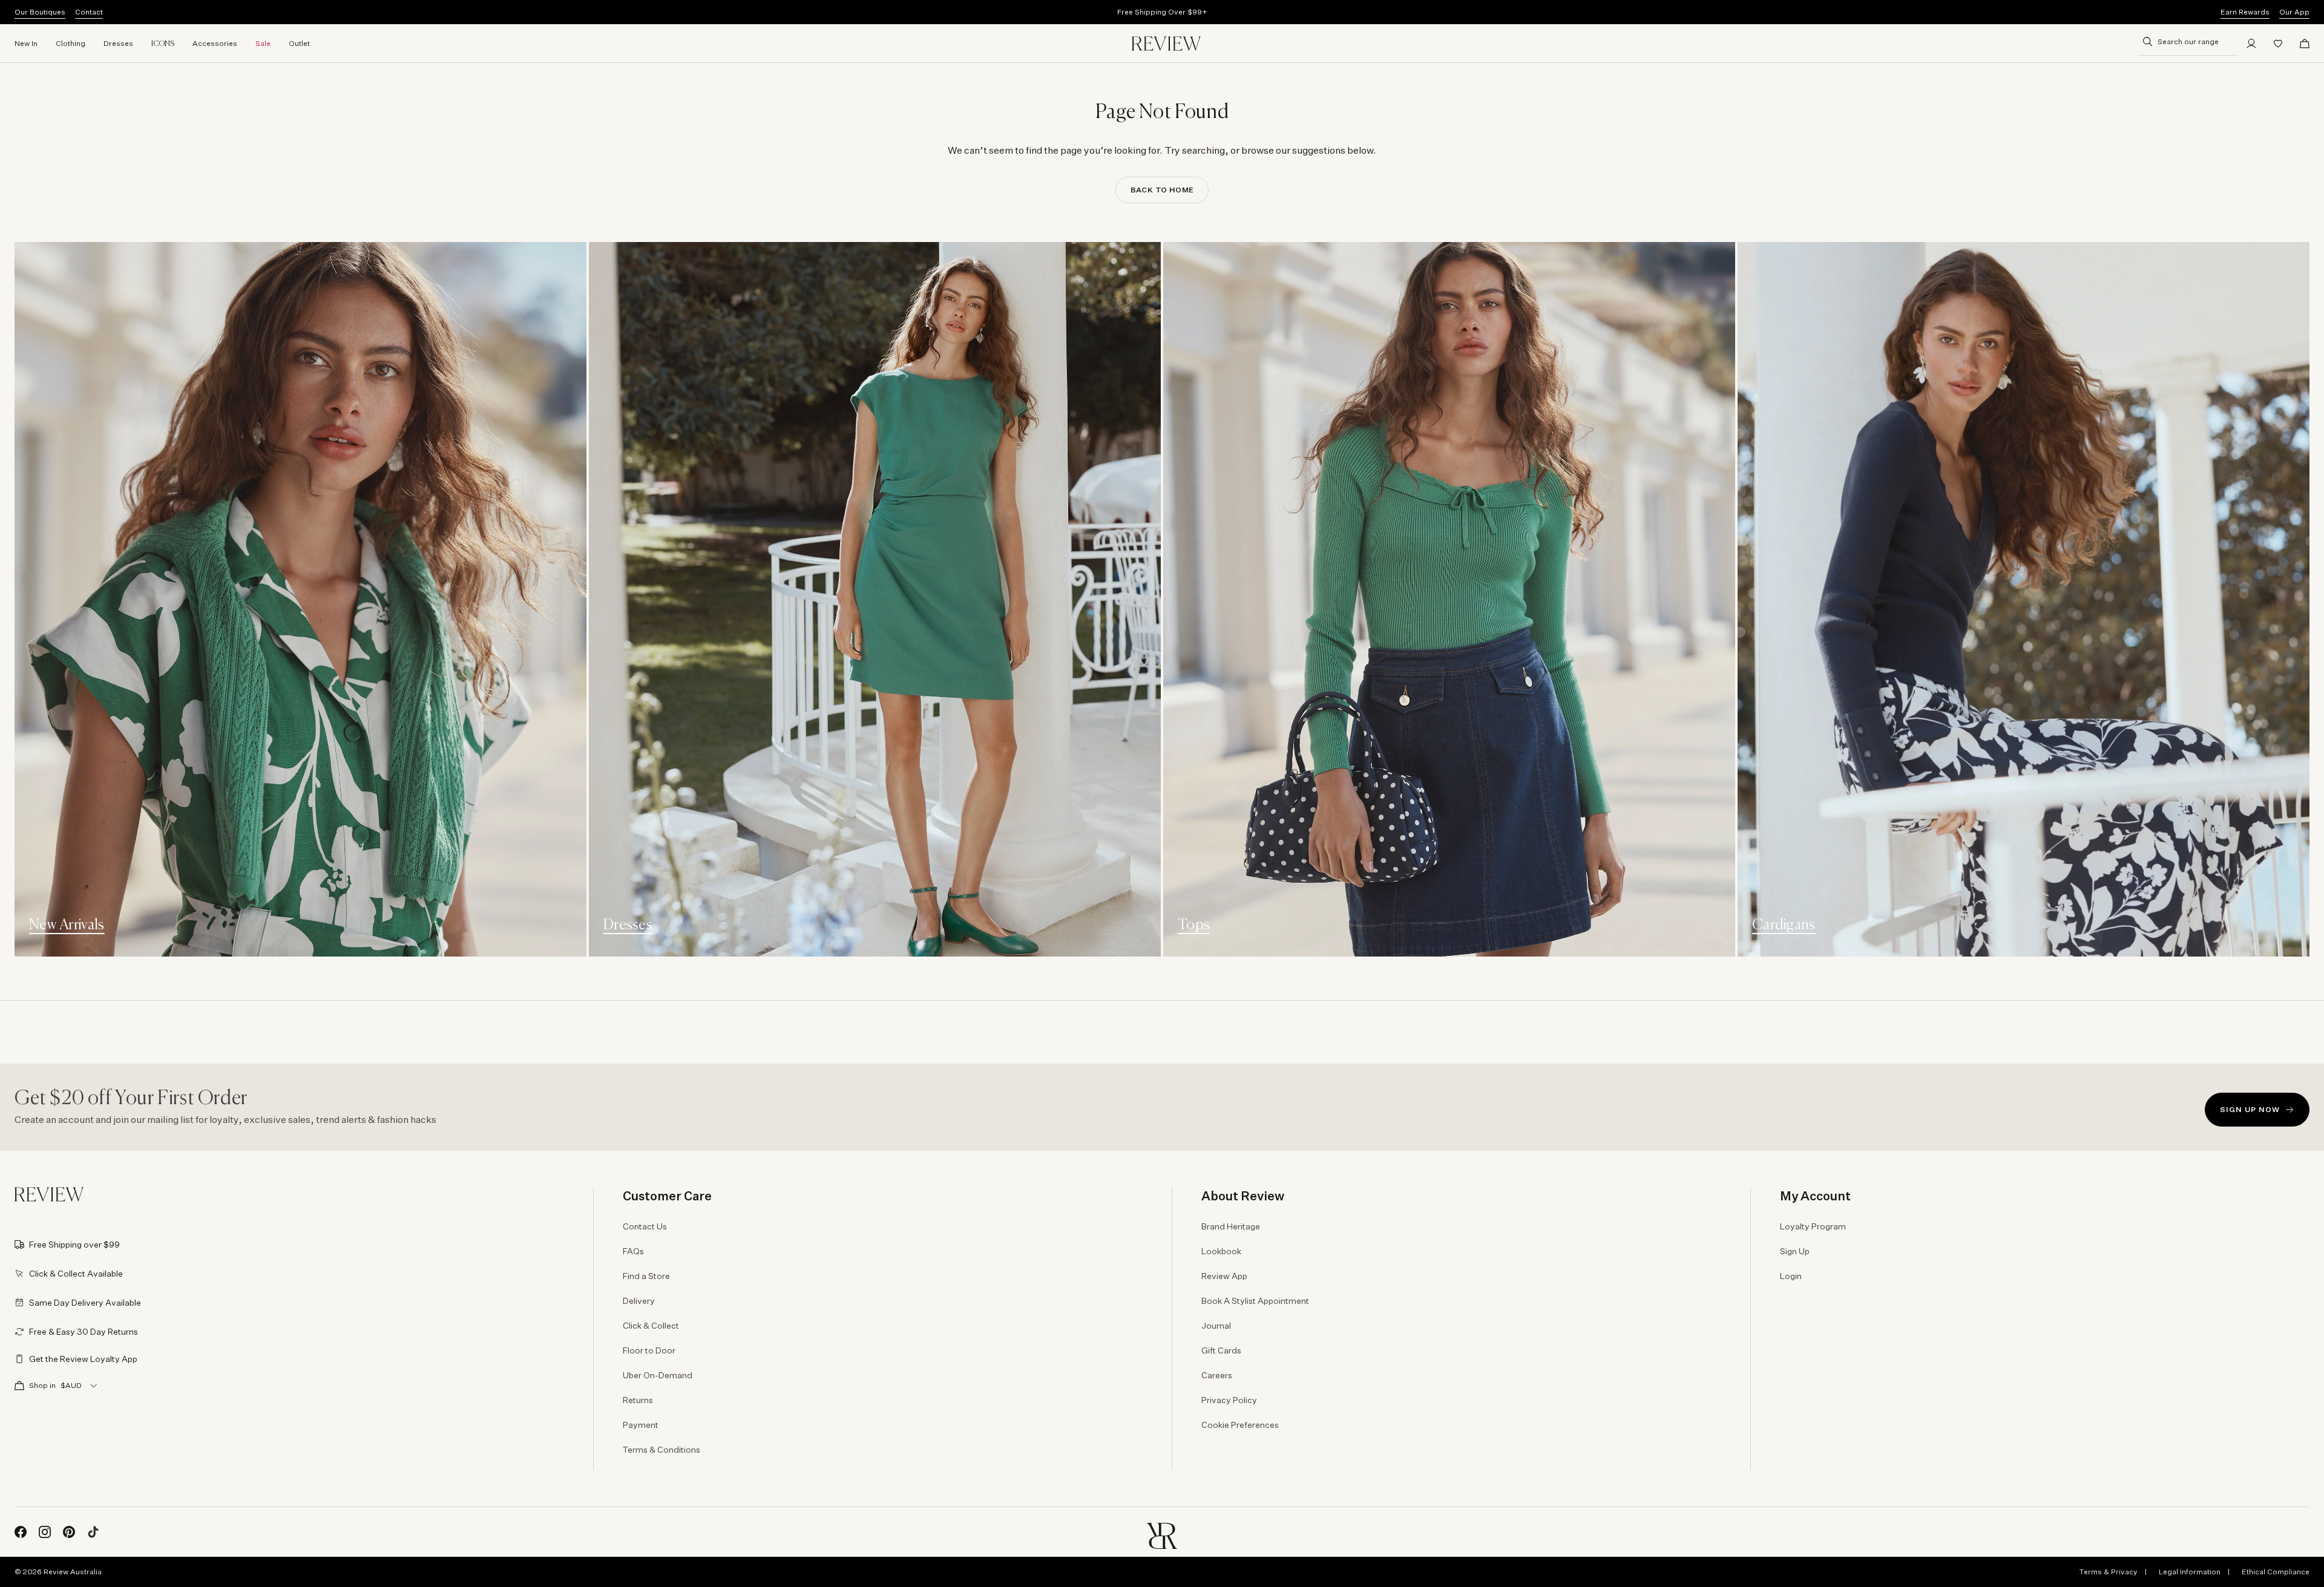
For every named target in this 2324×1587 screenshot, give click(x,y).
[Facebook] (21, 1532)
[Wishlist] (2278, 44)
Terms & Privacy (2108, 1572)
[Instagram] (45, 1532)
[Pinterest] (69, 1532)
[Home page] (1166, 44)
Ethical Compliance (2276, 1572)
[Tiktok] (93, 1532)
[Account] (2251, 44)
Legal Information (2190, 1572)
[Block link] (300, 599)
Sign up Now (2250, 1109)
